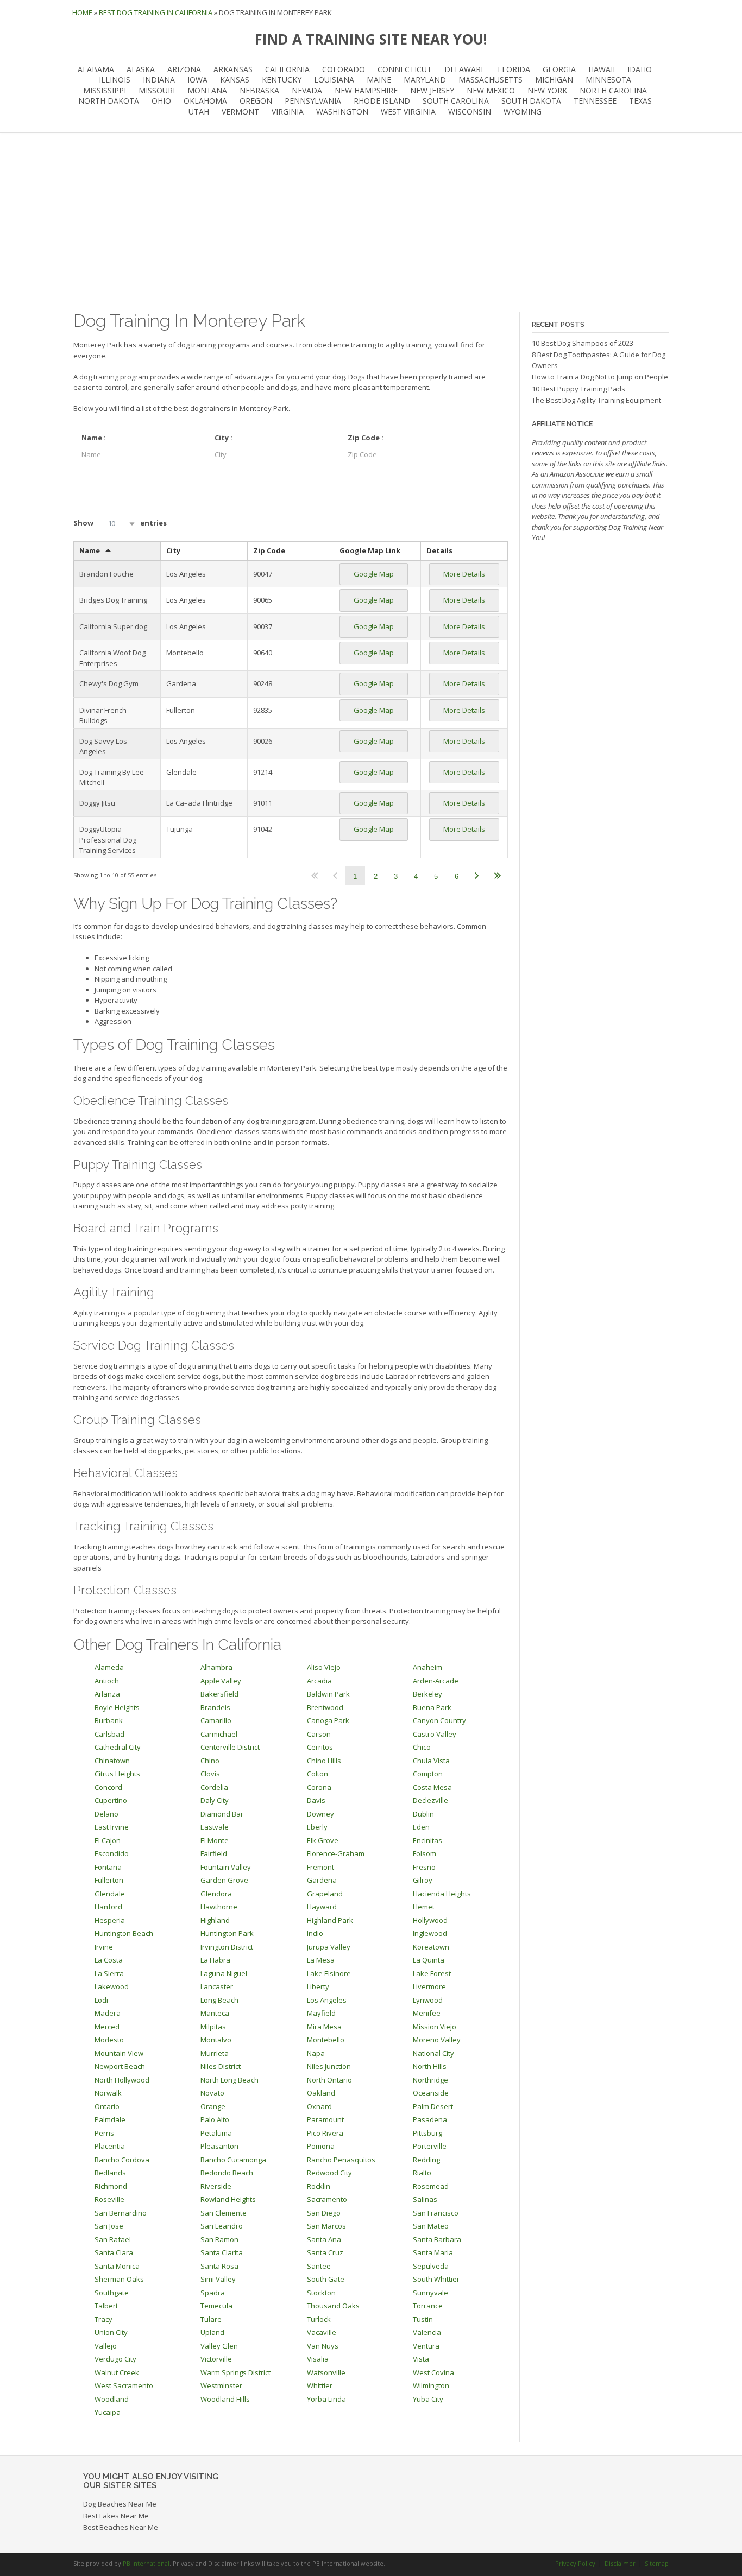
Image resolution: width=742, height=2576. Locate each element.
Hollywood (430, 1920)
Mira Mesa (324, 2027)
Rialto (422, 2173)
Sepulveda (431, 2266)
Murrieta (215, 2053)
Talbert (106, 2306)
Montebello (326, 2040)
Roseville (109, 2199)
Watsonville (326, 2372)
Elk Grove (323, 1840)
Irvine (104, 1947)
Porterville (430, 2146)
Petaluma (216, 2133)
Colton (317, 1774)
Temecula (216, 2306)
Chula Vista (431, 1761)
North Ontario (329, 2080)
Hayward (322, 1907)
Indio (315, 1933)
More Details (464, 574)
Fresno (424, 1867)
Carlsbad (109, 1734)
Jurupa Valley (329, 1947)
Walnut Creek (117, 2372)
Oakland (321, 2093)
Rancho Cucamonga (233, 2160)
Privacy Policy (575, 2563)
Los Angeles (327, 2000)
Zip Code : (366, 438)
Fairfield (214, 1853)
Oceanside (431, 2093)
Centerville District (230, 1747)
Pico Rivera (325, 2133)
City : (224, 438)
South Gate (326, 2279)
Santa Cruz (325, 2252)
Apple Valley (221, 1681)
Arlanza (107, 1694)
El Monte (215, 1840)
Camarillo (216, 1720)
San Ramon (219, 2239)
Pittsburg (427, 2133)
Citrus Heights (117, 1774)
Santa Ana (324, 2239)
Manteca (215, 2013)
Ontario (107, 2106)
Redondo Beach (227, 2173)
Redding (426, 2160)
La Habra (215, 1960)
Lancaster (217, 1986)
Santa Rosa (219, 2266)
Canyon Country (439, 1720)
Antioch (107, 1681)
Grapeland (325, 1894)
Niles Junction (329, 2066)
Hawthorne (219, 1907)
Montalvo (216, 2040)
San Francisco (436, 2213)
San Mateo (431, 2226)
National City (433, 2053)
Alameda (109, 1667)
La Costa (109, 1960)
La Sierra (109, 1973)
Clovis (210, 1774)
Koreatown (431, 1947)
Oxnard (319, 2106)
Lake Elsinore (329, 1973)
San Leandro (222, 2226)
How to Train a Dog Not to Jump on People (600, 377)
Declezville (430, 1800)
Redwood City (329, 2173)
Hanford (108, 1907)
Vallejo (106, 2346)
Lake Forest (432, 1973)
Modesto (109, 2040)
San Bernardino (121, 2213)
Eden (421, 1827)
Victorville (216, 2359)
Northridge (430, 2080)
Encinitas (427, 1840)
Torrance (428, 2306)
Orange (213, 2106)
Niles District (221, 2066)
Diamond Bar (222, 1814)
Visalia (318, 2359)
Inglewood (430, 1933)
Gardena (322, 1880)
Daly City (215, 1800)
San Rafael (113, 2239)
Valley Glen (219, 2346)
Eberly (317, 1827)
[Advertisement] (371, 223)
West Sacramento (124, 2385)
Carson (319, 1734)
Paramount (325, 2119)
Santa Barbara (437, 2239)
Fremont (320, 1867)
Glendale (110, 1894)
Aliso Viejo (324, 1667)
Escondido (112, 1853)
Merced (107, 2027)
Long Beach (219, 2000)
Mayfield (321, 2013)
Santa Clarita (222, 2252)
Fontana (108, 1867)
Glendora (216, 1894)
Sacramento (327, 2199)
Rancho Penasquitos (341, 2160)
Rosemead (431, 2186)
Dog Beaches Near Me (120, 2504)
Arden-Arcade (436, 1681)
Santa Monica (117, 2266)
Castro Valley (435, 1734)
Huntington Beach (124, 1933)
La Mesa (321, 1960)
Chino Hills (324, 1761)
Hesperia (110, 1920)
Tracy (103, 2319)
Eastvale (215, 1827)
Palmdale (110, 2119)
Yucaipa (108, 2412)
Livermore (429, 1986)
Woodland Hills (225, 2399)
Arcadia (319, 1681)
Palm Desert (433, 2106)
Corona (319, 1787)
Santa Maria (433, 2252)
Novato (212, 2093)
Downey (320, 1814)
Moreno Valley (437, 2040)
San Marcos (326, 2226)
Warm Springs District (235, 2372)
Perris (104, 2133)
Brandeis (215, 1707)
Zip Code (269, 550)
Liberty (318, 1986)
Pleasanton (219, 2146)
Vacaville (322, 2332)
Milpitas (213, 2027)
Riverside (216, 2186)
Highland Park (330, 1920)
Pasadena (430, 2119)
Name (90, 550)
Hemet (424, 1907)
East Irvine (112, 1827)
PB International (146, 2563)
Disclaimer (620, 2563)
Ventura (426, 2346)
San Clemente (224, 2213)
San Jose (109, 2226)
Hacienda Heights (442, 1894)
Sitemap (657, 2563)
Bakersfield (219, 1694)
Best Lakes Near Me (116, 2516)
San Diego (324, 2213)
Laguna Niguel (224, 1973)
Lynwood (428, 2000)
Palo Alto (215, 2119)
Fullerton (109, 1880)
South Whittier (436, 2279)
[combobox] (117, 524)
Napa (316, 2053)
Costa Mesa (432, 1787)
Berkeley (427, 1694)
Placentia (110, 2146)
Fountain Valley (226, 1867)
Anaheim (427, 1667)
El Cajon (108, 1840)
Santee (319, 2266)
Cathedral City (118, 1747)
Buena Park (432, 1707)
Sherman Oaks (119, 2279)
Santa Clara (114, 2252)
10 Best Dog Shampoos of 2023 (583, 343)
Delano (106, 1814)
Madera (108, 2013)
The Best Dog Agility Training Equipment (596, 400)
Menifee (427, 2013)
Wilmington (431, 2385)
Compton (428, 1774)
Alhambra (216, 1667)
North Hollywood (122, 2080)
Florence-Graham (336, 1853)
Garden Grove (224, 1880)
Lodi (101, 2000)
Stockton (321, 2293)
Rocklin (319, 2186)
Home (82, 12)
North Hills (430, 2066)
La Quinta (429, 1960)
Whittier (320, 2385)
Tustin (423, 2319)
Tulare (211, 2319)
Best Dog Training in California (156, 12)
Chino (210, 1761)
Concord (108, 1787)
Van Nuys (323, 2346)
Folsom (425, 1853)
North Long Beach (229, 2080)
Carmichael (219, 1734)
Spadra (213, 2293)
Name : (94, 438)
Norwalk (108, 2093)
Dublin (423, 1814)
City (173, 550)
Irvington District (227, 1947)
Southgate (112, 2293)
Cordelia (214, 1787)
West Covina (433, 2372)
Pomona (321, 2146)
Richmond (111, 2186)
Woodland (112, 2399)
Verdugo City (115, 2359)
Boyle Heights (117, 1707)
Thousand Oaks (333, 2306)
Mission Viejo (435, 2027)
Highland (215, 1920)
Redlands (110, 2173)
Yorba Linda (326, 2399)
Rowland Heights (228, 2199)
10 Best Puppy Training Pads (578, 389)
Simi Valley (218, 2279)
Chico (422, 1747)
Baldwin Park (328, 1694)
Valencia (427, 2332)
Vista (421, 2359)
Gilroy (423, 1880)
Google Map (374, 574)
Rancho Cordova (122, 2160)
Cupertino (111, 1800)
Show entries (120, 523)
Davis (316, 1800)
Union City (111, 2332)
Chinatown (112, 1761)
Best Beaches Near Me (121, 2527)
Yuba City (428, 2399)
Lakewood (112, 1986)
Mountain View (119, 2053)
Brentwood (325, 1707)
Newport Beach (120, 2066)
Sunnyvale (430, 2293)
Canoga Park (328, 1720)
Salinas (425, 2199)
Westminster (221, 2385)
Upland (212, 2332)
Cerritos (320, 1747)
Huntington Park (227, 1933)
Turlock (319, 2319)
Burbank (109, 1720)
